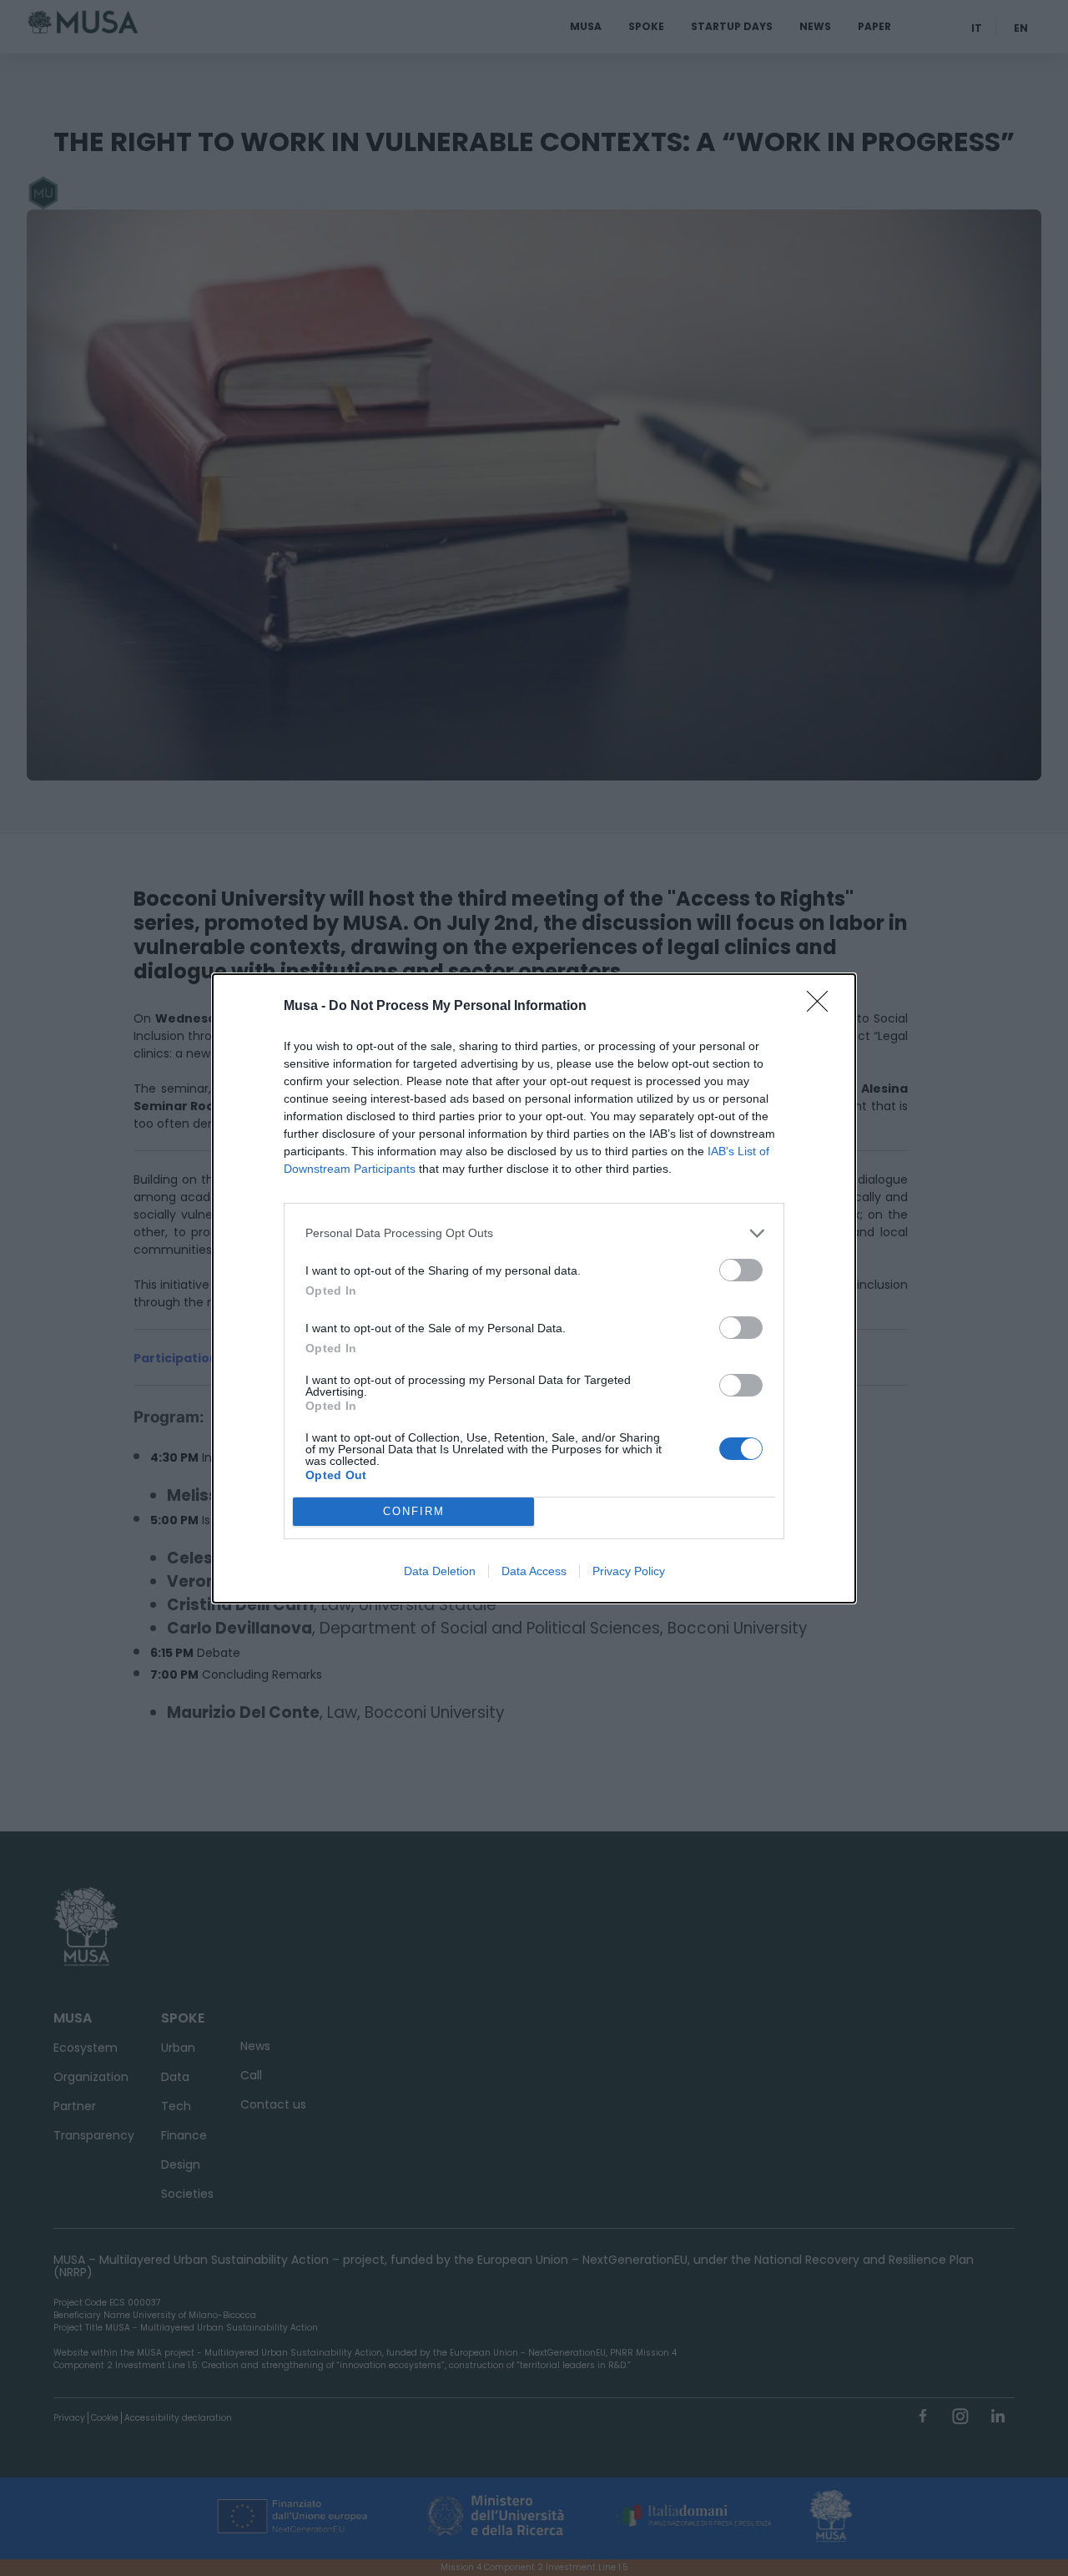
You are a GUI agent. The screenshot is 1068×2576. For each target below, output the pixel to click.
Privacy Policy (629, 1571)
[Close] (823, 1007)
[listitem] (534, 1233)
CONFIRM (414, 1511)
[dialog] (534, 1288)
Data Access (534, 1571)
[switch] (741, 1270)
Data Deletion (440, 1571)
